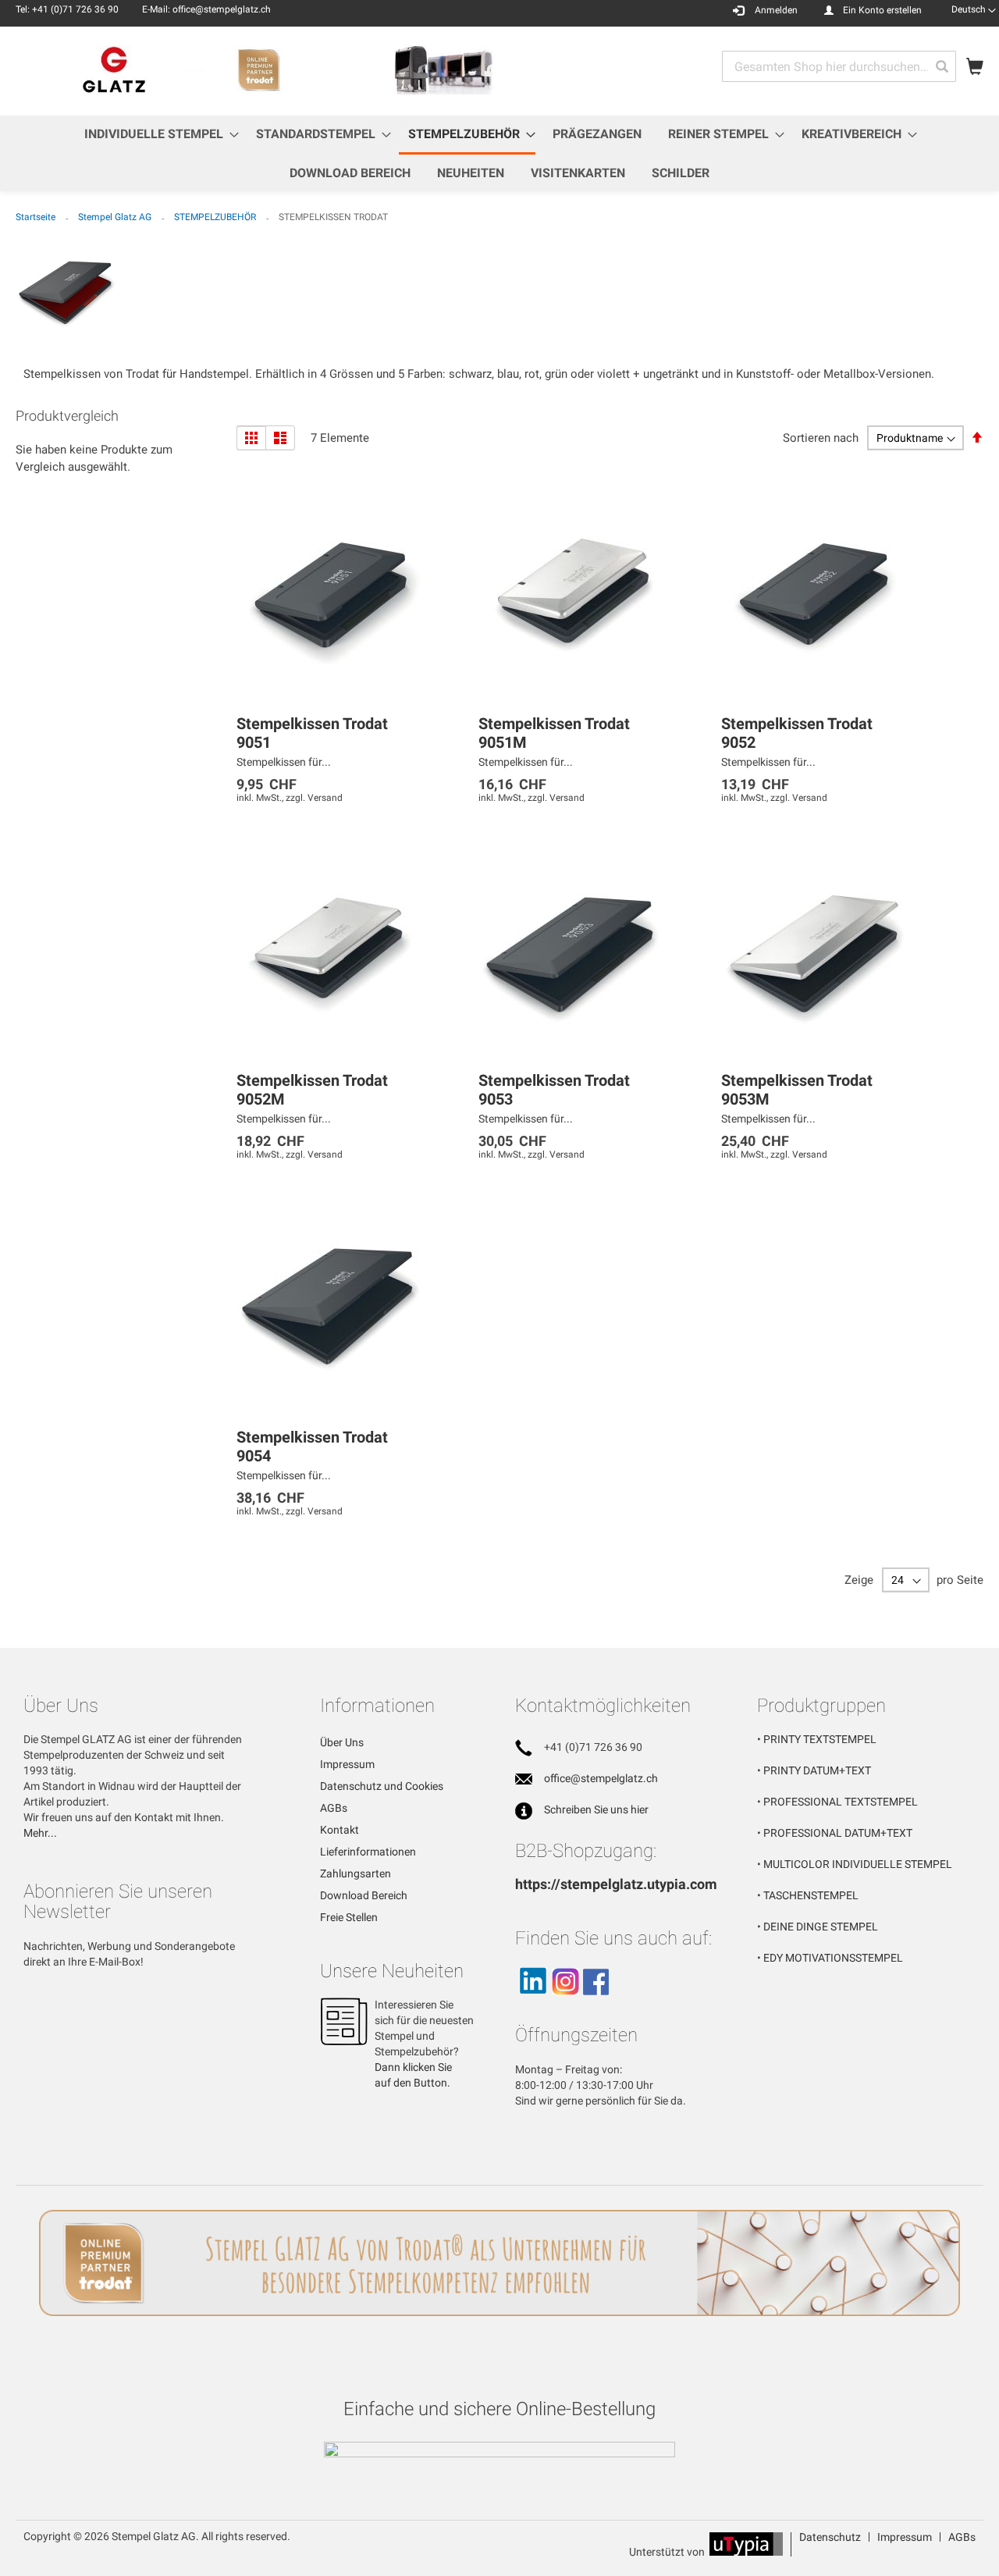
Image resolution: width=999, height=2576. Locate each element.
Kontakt (340, 1830)
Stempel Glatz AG (116, 217)
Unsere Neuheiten (392, 1971)
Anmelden (776, 10)
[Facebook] (596, 2001)
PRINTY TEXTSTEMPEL (820, 1739)
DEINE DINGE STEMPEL (821, 1927)
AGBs (334, 1808)
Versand (325, 798)
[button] (974, 9)
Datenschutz (830, 2537)
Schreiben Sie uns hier (596, 1809)
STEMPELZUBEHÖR (216, 217)
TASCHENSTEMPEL (811, 1895)
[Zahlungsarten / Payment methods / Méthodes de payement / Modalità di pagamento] (499, 2451)
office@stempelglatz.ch (601, 1778)
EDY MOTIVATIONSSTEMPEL (833, 1958)
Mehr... (40, 1833)
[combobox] (839, 66)
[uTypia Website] (746, 2552)
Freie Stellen (349, 1917)
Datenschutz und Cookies (382, 1786)
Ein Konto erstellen (882, 10)
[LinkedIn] (532, 2001)
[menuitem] (157, 134)
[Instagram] (565, 2001)
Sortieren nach (821, 438)
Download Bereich (364, 1895)
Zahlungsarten (356, 1873)
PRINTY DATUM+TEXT (817, 1770)
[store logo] (258, 70)
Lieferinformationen (368, 1852)
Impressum (347, 1764)
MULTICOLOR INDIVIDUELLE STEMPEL (858, 1864)
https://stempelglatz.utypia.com (616, 1884)
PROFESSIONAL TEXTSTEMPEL (841, 1802)
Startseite (37, 217)
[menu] (499, 153)
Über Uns (342, 1742)
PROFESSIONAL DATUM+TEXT (838, 1833)
